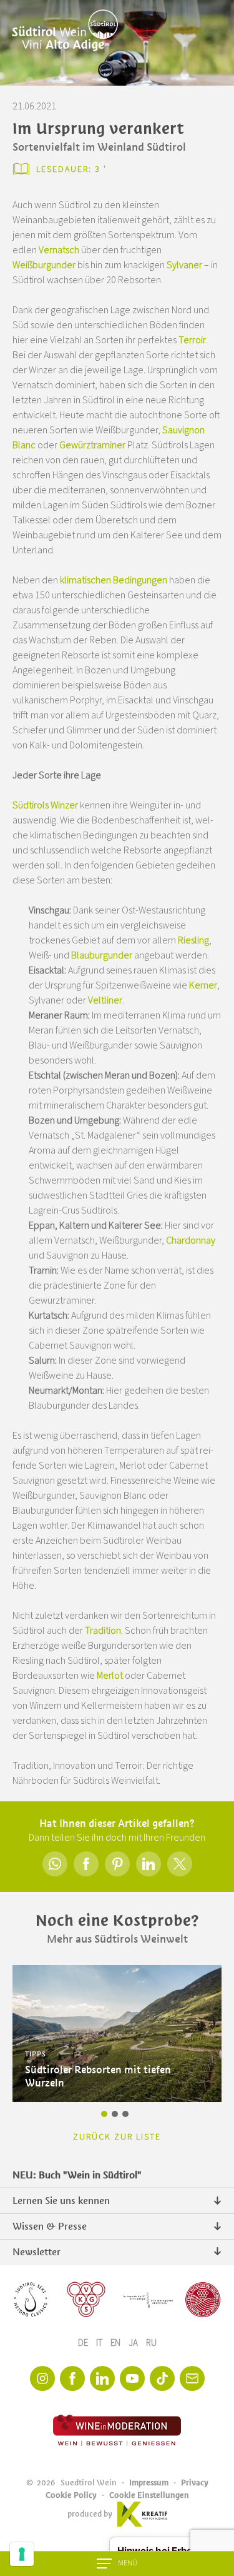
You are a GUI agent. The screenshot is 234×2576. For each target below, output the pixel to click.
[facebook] (72, 2378)
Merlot (110, 1676)
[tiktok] (162, 2378)
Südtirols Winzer (45, 805)
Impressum (149, 2483)
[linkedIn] (102, 2378)
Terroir (192, 340)
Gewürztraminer (93, 445)
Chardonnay (191, 1240)
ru (151, 2343)
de (84, 2343)
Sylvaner (184, 265)
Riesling (193, 940)
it (100, 2343)
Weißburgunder (45, 265)
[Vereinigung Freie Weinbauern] (203, 2300)
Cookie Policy (71, 2495)
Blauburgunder (102, 955)
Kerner (203, 985)
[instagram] (42, 2378)
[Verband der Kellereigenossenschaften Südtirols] (86, 2300)
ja (134, 2343)
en (116, 2343)
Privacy (195, 2483)
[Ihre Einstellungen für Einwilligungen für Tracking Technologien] (22, 2554)
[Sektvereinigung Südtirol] (31, 2300)
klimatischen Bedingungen (114, 580)
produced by (90, 2514)
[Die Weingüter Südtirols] (148, 2300)
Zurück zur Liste (117, 2137)
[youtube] (132, 2378)
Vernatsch (60, 250)
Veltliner (105, 1000)
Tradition (103, 1631)
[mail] (192, 2378)
